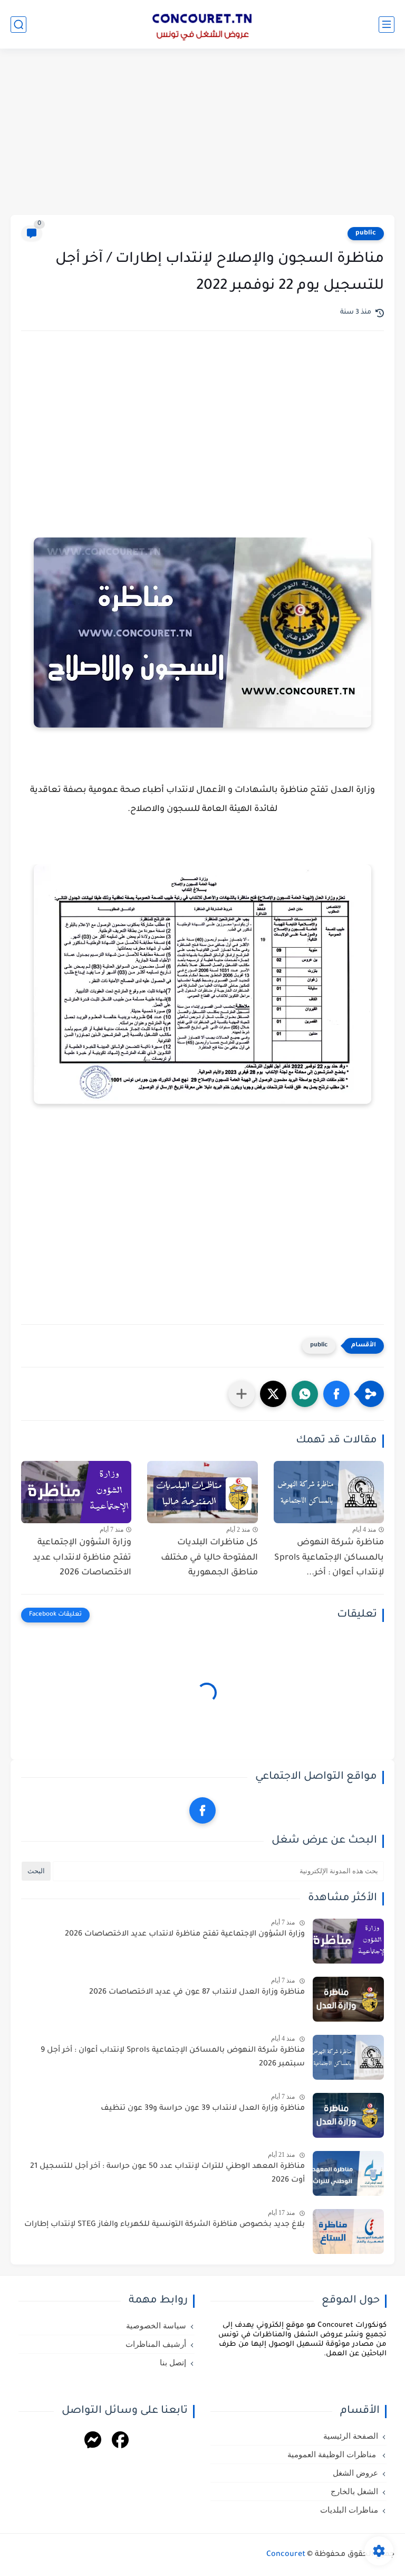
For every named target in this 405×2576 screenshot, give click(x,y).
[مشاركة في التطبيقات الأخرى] (242, 1394)
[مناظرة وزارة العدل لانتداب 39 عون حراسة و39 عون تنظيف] (348, 2115)
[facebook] (202, 1810)
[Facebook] (120, 2442)
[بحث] (18, 25)
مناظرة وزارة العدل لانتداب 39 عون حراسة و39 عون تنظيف (203, 2109)
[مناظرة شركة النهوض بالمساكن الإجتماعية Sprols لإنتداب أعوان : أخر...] (329, 1492)
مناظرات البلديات (349, 2510)
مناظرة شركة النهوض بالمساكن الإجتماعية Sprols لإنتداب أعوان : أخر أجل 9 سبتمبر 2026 (173, 2058)
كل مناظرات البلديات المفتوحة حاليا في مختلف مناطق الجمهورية (209, 1558)
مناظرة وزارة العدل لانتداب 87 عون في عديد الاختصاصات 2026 (197, 1993)
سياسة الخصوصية (156, 2326)
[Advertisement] (202, 133)
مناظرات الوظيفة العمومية (333, 2455)
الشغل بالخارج (354, 2492)
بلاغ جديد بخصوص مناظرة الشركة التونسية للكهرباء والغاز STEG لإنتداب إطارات (165, 2225)
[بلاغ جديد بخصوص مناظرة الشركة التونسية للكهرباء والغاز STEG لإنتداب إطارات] (348, 2231)
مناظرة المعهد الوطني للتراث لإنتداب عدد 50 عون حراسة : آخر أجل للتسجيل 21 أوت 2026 (167, 2174)
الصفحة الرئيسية (351, 2436)
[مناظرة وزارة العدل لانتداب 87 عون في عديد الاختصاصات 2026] (348, 1999)
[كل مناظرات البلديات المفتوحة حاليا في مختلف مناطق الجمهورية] (202, 1492)
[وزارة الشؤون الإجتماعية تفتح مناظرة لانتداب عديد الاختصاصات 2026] (76, 1492)
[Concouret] (202, 24)
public (366, 233)
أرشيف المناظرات (156, 2344)
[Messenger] (93, 2442)
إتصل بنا (173, 2363)
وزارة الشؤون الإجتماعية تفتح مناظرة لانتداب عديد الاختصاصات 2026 (82, 1558)
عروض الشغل (355, 2473)
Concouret (286, 2555)
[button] (336, 1394)
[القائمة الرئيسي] (387, 25)
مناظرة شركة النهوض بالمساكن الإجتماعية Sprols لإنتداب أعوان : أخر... (329, 1558)
